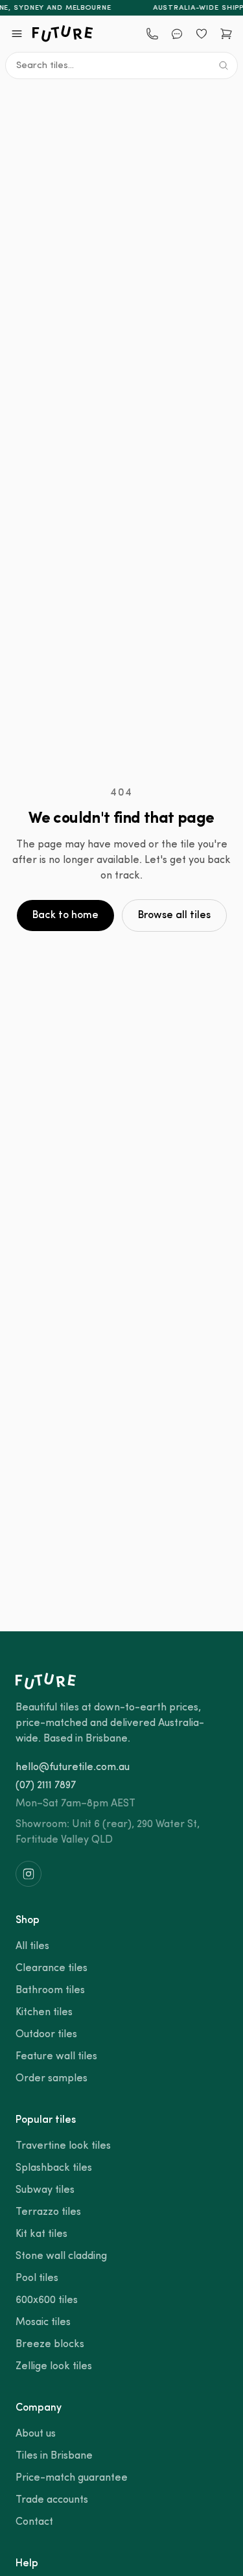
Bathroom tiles (50, 1991)
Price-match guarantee (72, 2478)
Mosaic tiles (43, 2322)
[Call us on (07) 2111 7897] (152, 34)
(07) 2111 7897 (46, 1786)
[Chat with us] (177, 34)
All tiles (32, 1946)
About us (36, 2434)
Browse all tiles (174, 916)
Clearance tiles (52, 1968)
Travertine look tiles (63, 2146)
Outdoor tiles (46, 2035)
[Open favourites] (202, 34)
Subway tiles (45, 2190)
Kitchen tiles (44, 2013)
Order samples (52, 2079)
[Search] (224, 65)
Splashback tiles (54, 2168)
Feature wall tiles (56, 2057)
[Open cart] (226, 34)
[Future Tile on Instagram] (29, 1874)
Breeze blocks (50, 2345)
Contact (34, 2522)
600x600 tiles (47, 2300)
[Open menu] (17, 34)
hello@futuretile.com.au (73, 1767)
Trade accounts (52, 2500)
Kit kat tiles (41, 2234)
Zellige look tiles (54, 2367)
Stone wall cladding (61, 2256)
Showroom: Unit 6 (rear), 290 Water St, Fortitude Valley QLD (108, 1832)
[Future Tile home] (63, 34)
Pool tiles (37, 2278)
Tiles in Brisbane (54, 2456)
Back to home (65, 916)
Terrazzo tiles (48, 2212)
